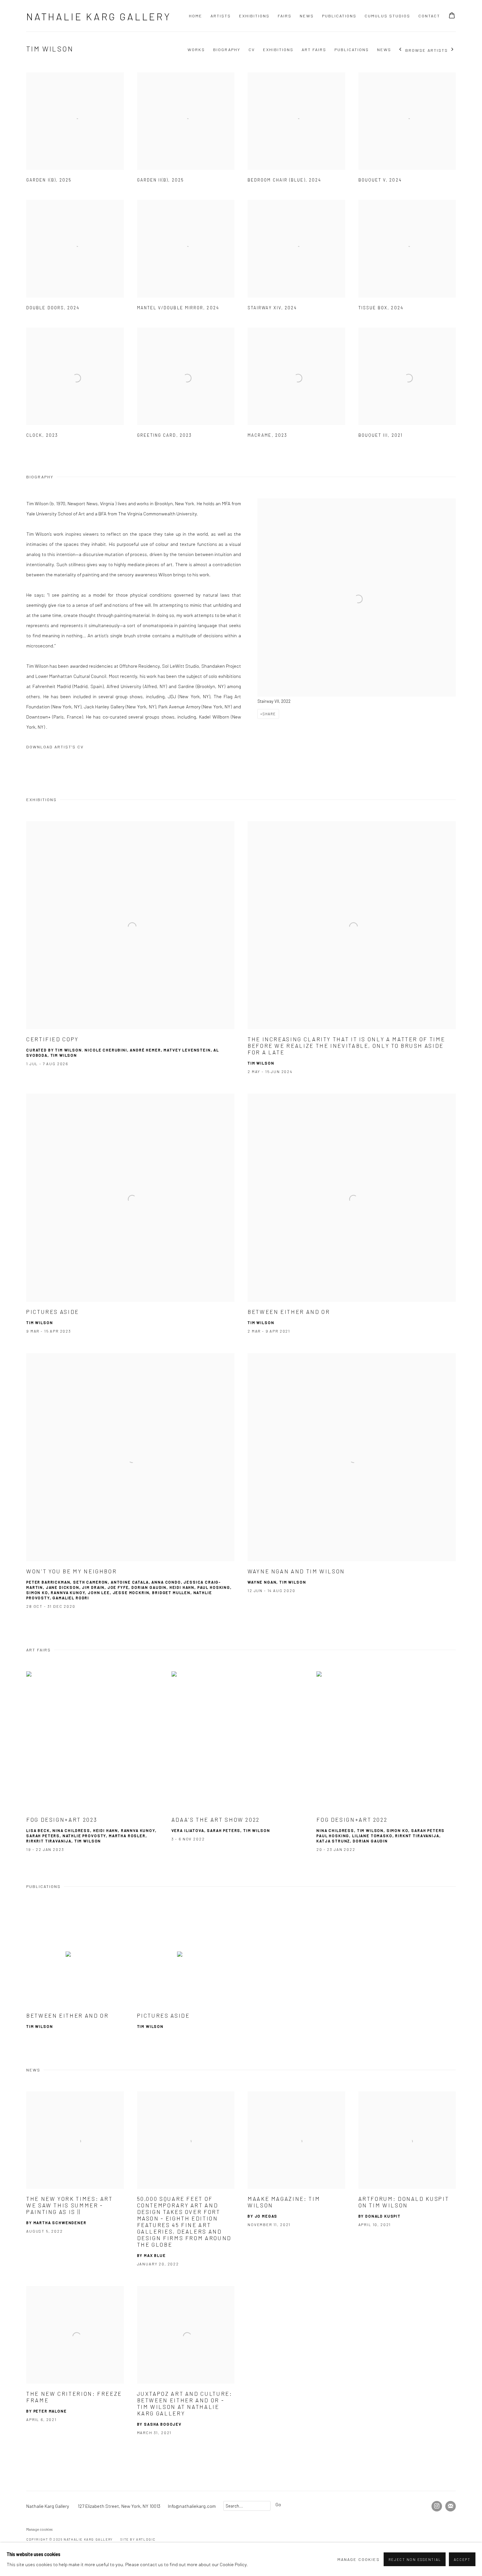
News (307, 16)
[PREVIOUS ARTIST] (401, 50)
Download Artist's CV (60, 748)
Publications (339, 16)
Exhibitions (254, 16)
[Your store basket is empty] (452, 16)
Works (196, 49)
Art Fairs (314, 49)
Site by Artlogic (138, 2539)
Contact (429, 16)
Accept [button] (462, 2559)
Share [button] (269, 714)
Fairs (285, 16)
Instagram (437, 2506)
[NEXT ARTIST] (453, 50)
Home (196, 16)
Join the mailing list (451, 2506)
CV (252, 49)
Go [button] (278, 2504)
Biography (227, 49)
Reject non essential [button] (415, 2559)
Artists (221, 16)
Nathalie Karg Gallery (99, 16)
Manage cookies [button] (39, 2529)
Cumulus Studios (387, 16)
